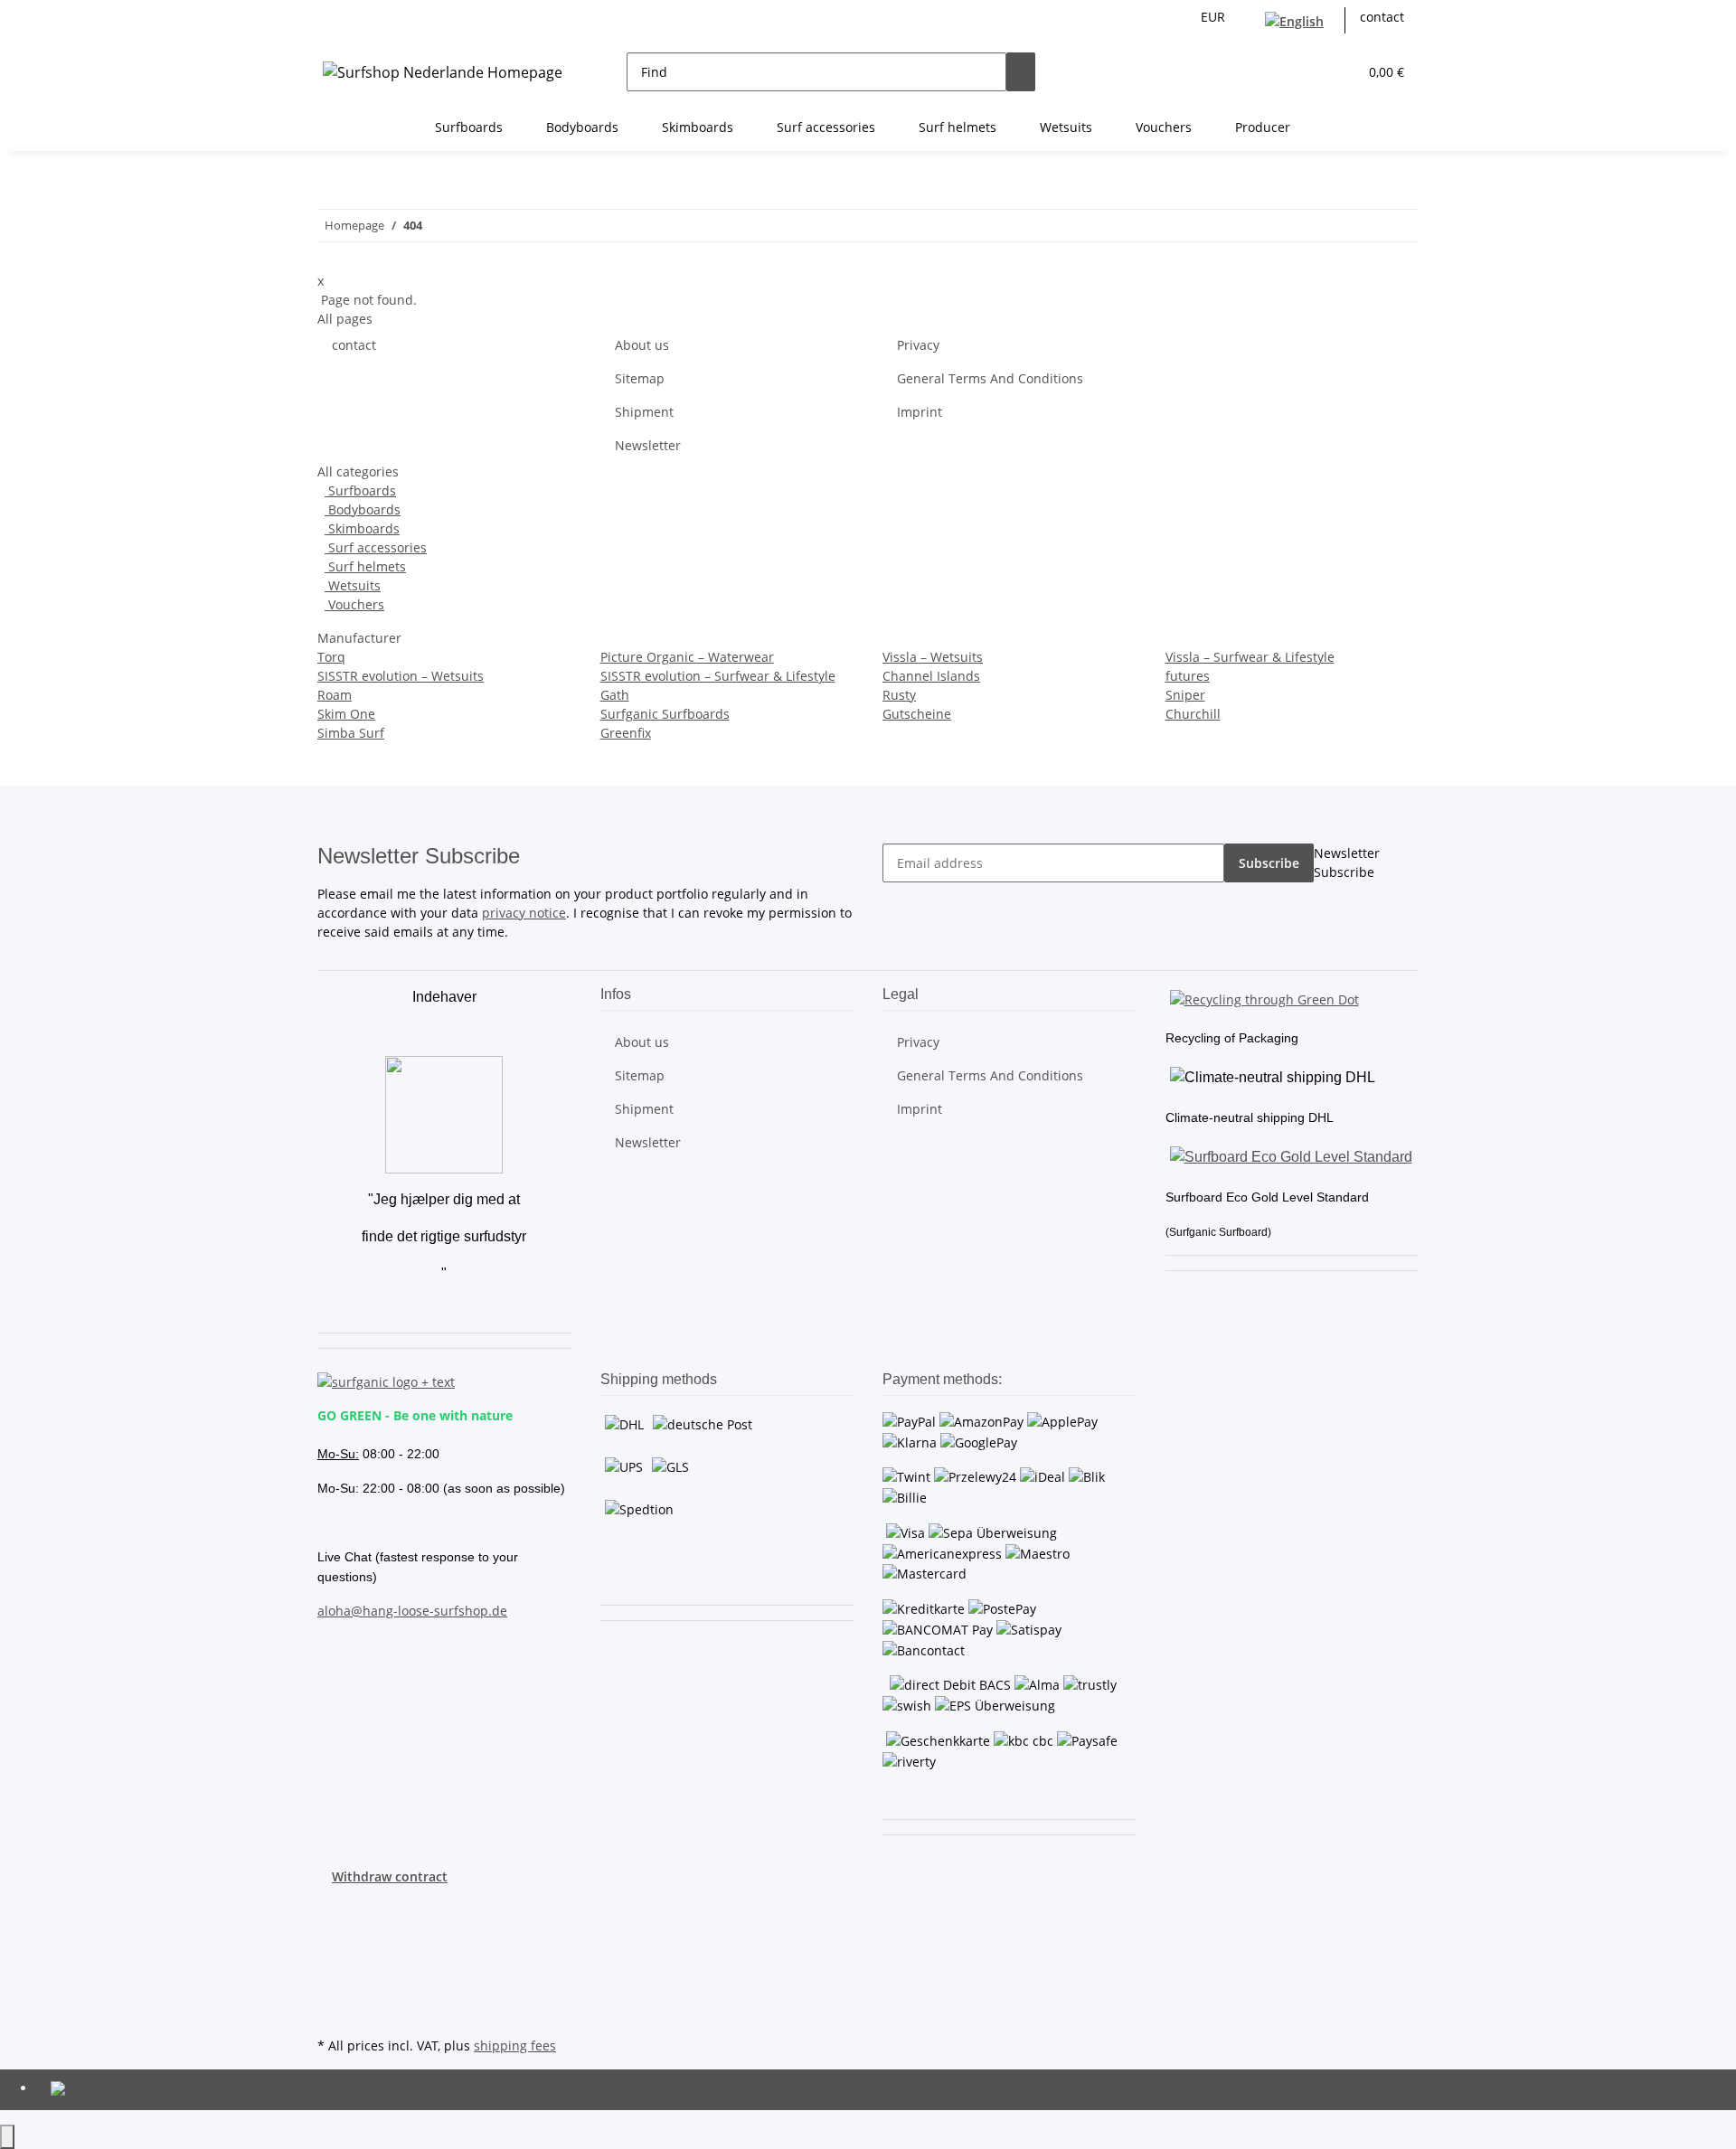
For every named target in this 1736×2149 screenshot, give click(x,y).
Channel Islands (931, 676)
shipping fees (515, 2045)
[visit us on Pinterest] (332, 1948)
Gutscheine (917, 714)
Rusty (899, 695)
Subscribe (1269, 863)
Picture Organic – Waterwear (687, 657)
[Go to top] (7, 2137)
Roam (335, 695)
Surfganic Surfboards (665, 714)
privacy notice (524, 913)
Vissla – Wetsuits (933, 657)
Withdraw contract (390, 1876)
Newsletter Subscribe (1347, 862)
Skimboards (362, 528)
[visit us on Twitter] (332, 1928)
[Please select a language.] (1298, 20)
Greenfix (626, 733)
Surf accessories (376, 547)
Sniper (1185, 695)
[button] (1307, 72)
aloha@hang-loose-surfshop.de (412, 1611)
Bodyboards (363, 509)
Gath (615, 695)
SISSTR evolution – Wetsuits (401, 676)
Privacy (918, 345)
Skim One (346, 714)
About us (642, 345)
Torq (331, 657)
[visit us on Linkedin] (332, 2012)
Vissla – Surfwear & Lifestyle (1250, 657)
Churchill (1193, 714)
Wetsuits (353, 585)
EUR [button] (1215, 17)
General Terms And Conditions (990, 378)
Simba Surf (351, 733)
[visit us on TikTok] (332, 1991)
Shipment (644, 412)
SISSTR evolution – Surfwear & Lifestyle (718, 676)
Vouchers (354, 604)
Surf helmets (365, 566)
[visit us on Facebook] (332, 1907)
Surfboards (360, 490)
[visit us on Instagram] (332, 1970)
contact (1382, 17)
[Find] (1021, 72)
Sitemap (640, 378)
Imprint (920, 412)
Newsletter (648, 445)
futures (1188, 676)
